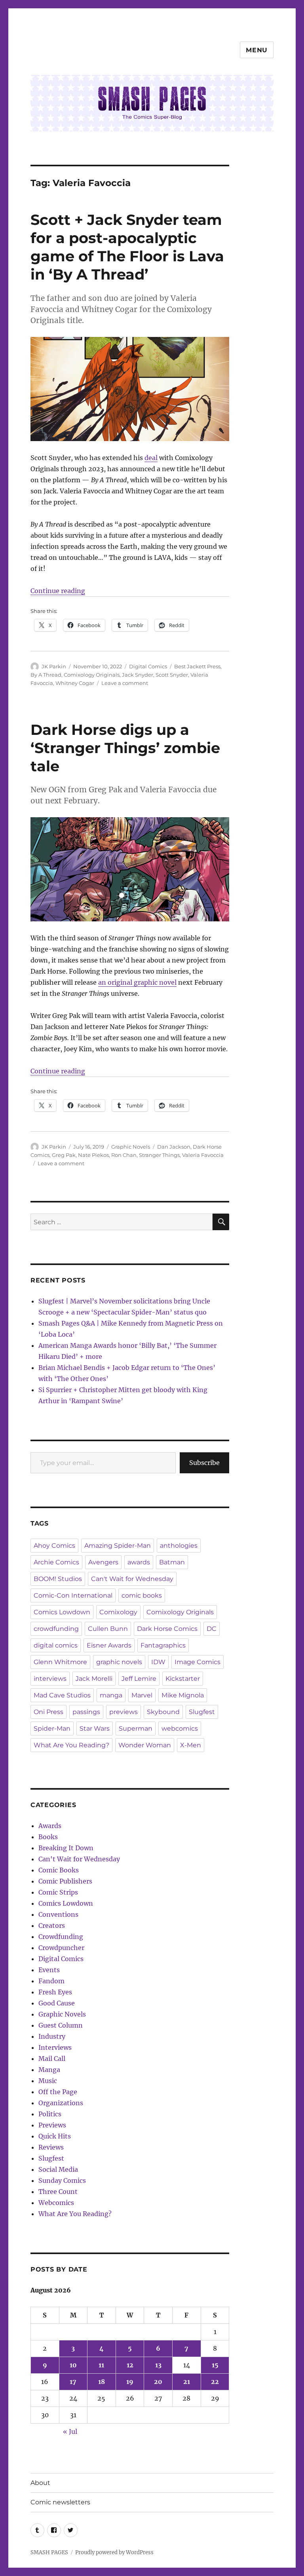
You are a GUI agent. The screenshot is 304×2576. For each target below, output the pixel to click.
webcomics (180, 1728)
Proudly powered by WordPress (114, 2552)
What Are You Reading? (71, 1745)
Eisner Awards (109, 1645)
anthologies (179, 1546)
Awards (50, 1826)
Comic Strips (58, 1892)
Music (48, 2081)
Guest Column (61, 2025)
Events (49, 1970)
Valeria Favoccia (203, 1155)
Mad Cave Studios (62, 1695)
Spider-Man (52, 1728)
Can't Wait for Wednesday (132, 1579)
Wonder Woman (145, 1745)
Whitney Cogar (75, 683)
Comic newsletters (60, 2502)
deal (151, 458)
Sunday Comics (62, 2180)
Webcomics (56, 2203)
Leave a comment (125, 683)
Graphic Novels (131, 1147)
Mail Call (52, 2059)
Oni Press (48, 1712)
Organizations (61, 2103)
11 (101, 2365)
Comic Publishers (65, 1881)
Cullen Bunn (108, 1629)
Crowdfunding (61, 1937)
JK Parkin (54, 666)
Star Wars (95, 1728)
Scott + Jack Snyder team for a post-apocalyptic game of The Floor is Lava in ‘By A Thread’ (127, 247)
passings (86, 1712)
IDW (158, 1662)
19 (130, 2382)
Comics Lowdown (62, 1612)
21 (187, 2382)
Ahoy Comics (54, 1546)
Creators (52, 1925)
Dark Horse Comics (167, 1629)
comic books (142, 1595)
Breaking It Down (66, 1848)
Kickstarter (183, 1679)
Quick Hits (55, 2136)
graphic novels (119, 1662)
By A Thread (46, 675)
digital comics (56, 1645)
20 (158, 2382)
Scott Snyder (172, 675)
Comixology (118, 1612)
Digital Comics (148, 666)
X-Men (191, 1745)
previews (123, 1712)
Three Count (58, 2192)
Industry (52, 2036)
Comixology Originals (92, 675)
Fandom (51, 1981)
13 (158, 2365)
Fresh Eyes (55, 1992)
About (40, 2483)
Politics (50, 2114)
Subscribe (204, 1463)
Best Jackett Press (197, 666)
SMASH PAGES (49, 2552)
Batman (172, 1562)
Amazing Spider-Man (118, 1546)
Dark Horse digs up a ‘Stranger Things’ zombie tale (125, 748)
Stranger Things (159, 1155)
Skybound (163, 1712)
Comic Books (59, 1870)
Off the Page (58, 2092)
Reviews (51, 2147)
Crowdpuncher (61, 1948)
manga (111, 1695)
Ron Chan (124, 1155)
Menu (257, 50)
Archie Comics (56, 1562)
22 (215, 2382)
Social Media (58, 2169)
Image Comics (198, 1662)
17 (73, 2382)
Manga (49, 2070)
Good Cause (57, 2003)
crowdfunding (56, 1629)
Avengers (103, 1562)
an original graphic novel (137, 982)
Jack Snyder (138, 675)
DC (212, 1629)
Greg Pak (64, 1155)
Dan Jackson (174, 1147)
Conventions (58, 1914)
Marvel (142, 1695)
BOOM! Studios (58, 1579)
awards (139, 1562)
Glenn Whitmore (60, 1662)
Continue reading (58, 591)
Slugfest (202, 1712)
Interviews (55, 2047)
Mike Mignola (183, 1695)
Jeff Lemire (139, 1679)
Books (48, 1837)
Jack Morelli (94, 1679)
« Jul (70, 2431)
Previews (52, 2125)
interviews (50, 1679)
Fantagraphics (163, 1645)
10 (73, 2365)
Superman (136, 1728)
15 (215, 2365)
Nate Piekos (93, 1155)
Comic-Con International (73, 1595)
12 (130, 2365)
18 (102, 2382)
